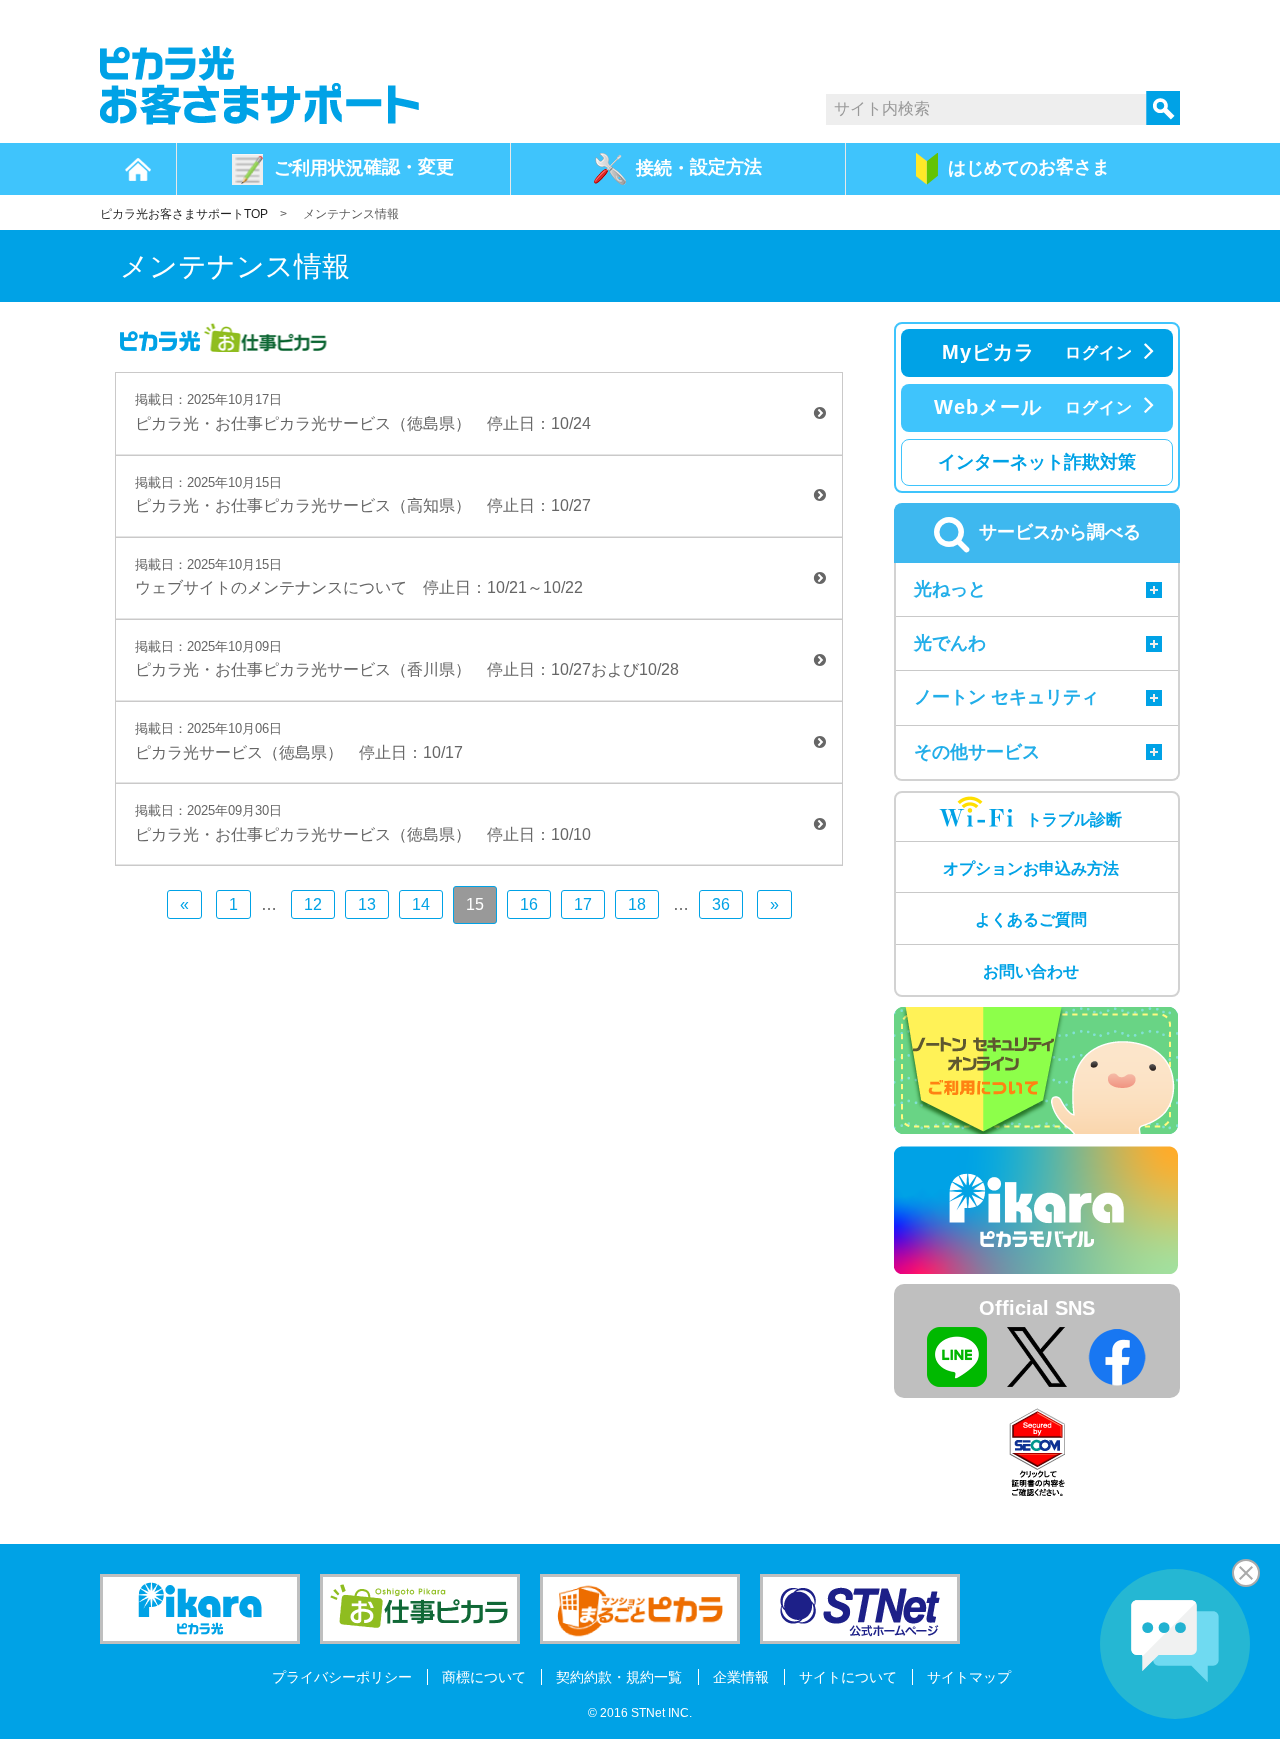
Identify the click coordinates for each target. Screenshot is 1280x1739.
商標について (484, 1677)
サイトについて (848, 1677)
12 (313, 904)
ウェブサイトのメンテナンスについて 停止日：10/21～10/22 (359, 577)
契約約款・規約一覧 (619, 1677)
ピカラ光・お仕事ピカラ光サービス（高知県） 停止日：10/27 (363, 495)
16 (529, 904)
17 (583, 904)
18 (637, 904)
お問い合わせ (1031, 971)
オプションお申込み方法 (1031, 868)
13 (367, 904)
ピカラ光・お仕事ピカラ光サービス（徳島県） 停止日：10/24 (363, 412)
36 (721, 904)
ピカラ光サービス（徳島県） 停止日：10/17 (299, 741)
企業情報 (741, 1677)
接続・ (699, 167)
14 (421, 904)
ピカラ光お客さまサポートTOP (184, 214)
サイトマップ (969, 1677)
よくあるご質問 (1031, 919)
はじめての (1029, 167)
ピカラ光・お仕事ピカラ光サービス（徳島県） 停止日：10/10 (363, 823)
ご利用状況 (364, 167)
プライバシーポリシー (342, 1677)
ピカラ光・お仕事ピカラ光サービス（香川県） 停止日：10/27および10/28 (407, 659)
